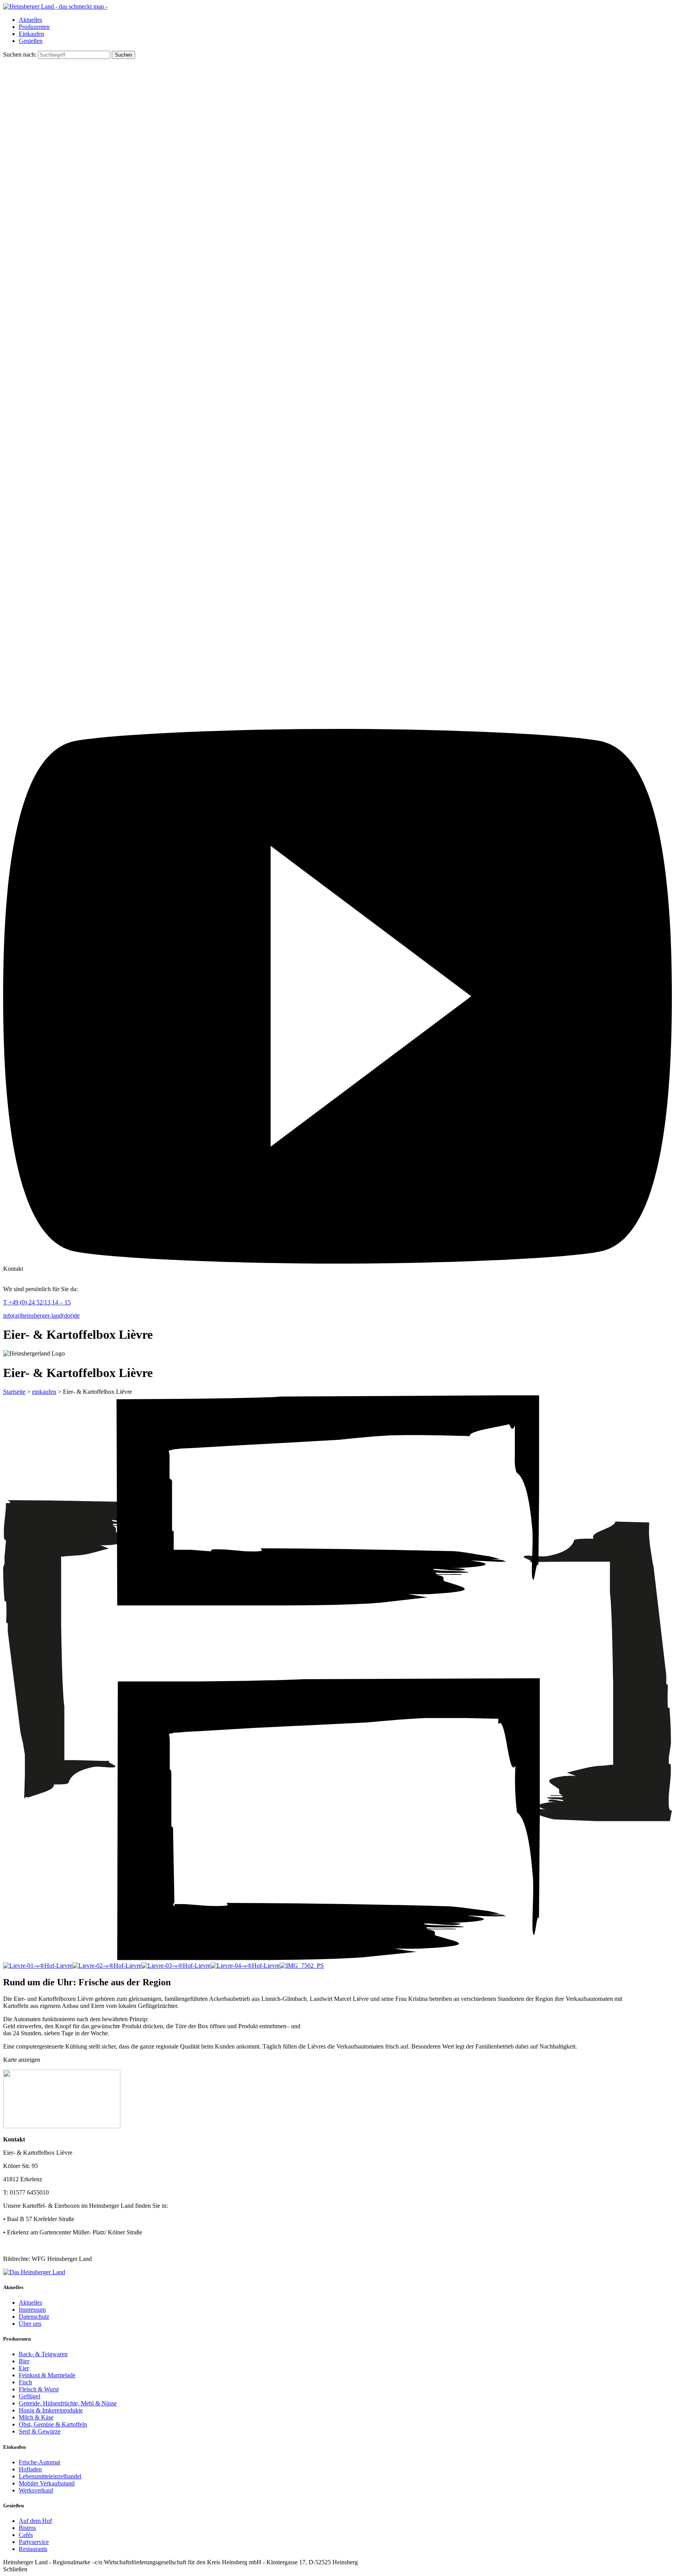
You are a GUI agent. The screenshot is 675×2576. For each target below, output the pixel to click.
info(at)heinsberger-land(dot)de (41, 1316)
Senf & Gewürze (40, 2431)
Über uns (30, 2324)
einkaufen (44, 1392)
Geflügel (29, 2396)
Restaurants (33, 2549)
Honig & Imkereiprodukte (51, 2410)
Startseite (14, 1392)
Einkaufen (31, 34)
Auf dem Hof (35, 2521)
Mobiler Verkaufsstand (47, 2483)
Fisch (25, 2382)
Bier (24, 2361)
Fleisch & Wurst (39, 2389)
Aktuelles (30, 20)
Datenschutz (34, 2317)
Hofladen (30, 2469)
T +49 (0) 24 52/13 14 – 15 (37, 1302)
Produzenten (34, 27)
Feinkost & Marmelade (47, 2375)
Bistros (27, 2528)
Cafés (26, 2535)
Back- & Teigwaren (43, 2354)
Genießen (31, 41)
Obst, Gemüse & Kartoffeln (53, 2424)
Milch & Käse (36, 2417)
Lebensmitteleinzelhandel (50, 2476)
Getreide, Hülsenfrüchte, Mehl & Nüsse (68, 2403)
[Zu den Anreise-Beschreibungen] (34, 2272)
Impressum (32, 2310)
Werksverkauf (36, 2490)
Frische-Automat (39, 2462)
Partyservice (34, 2542)
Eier (24, 2368)
